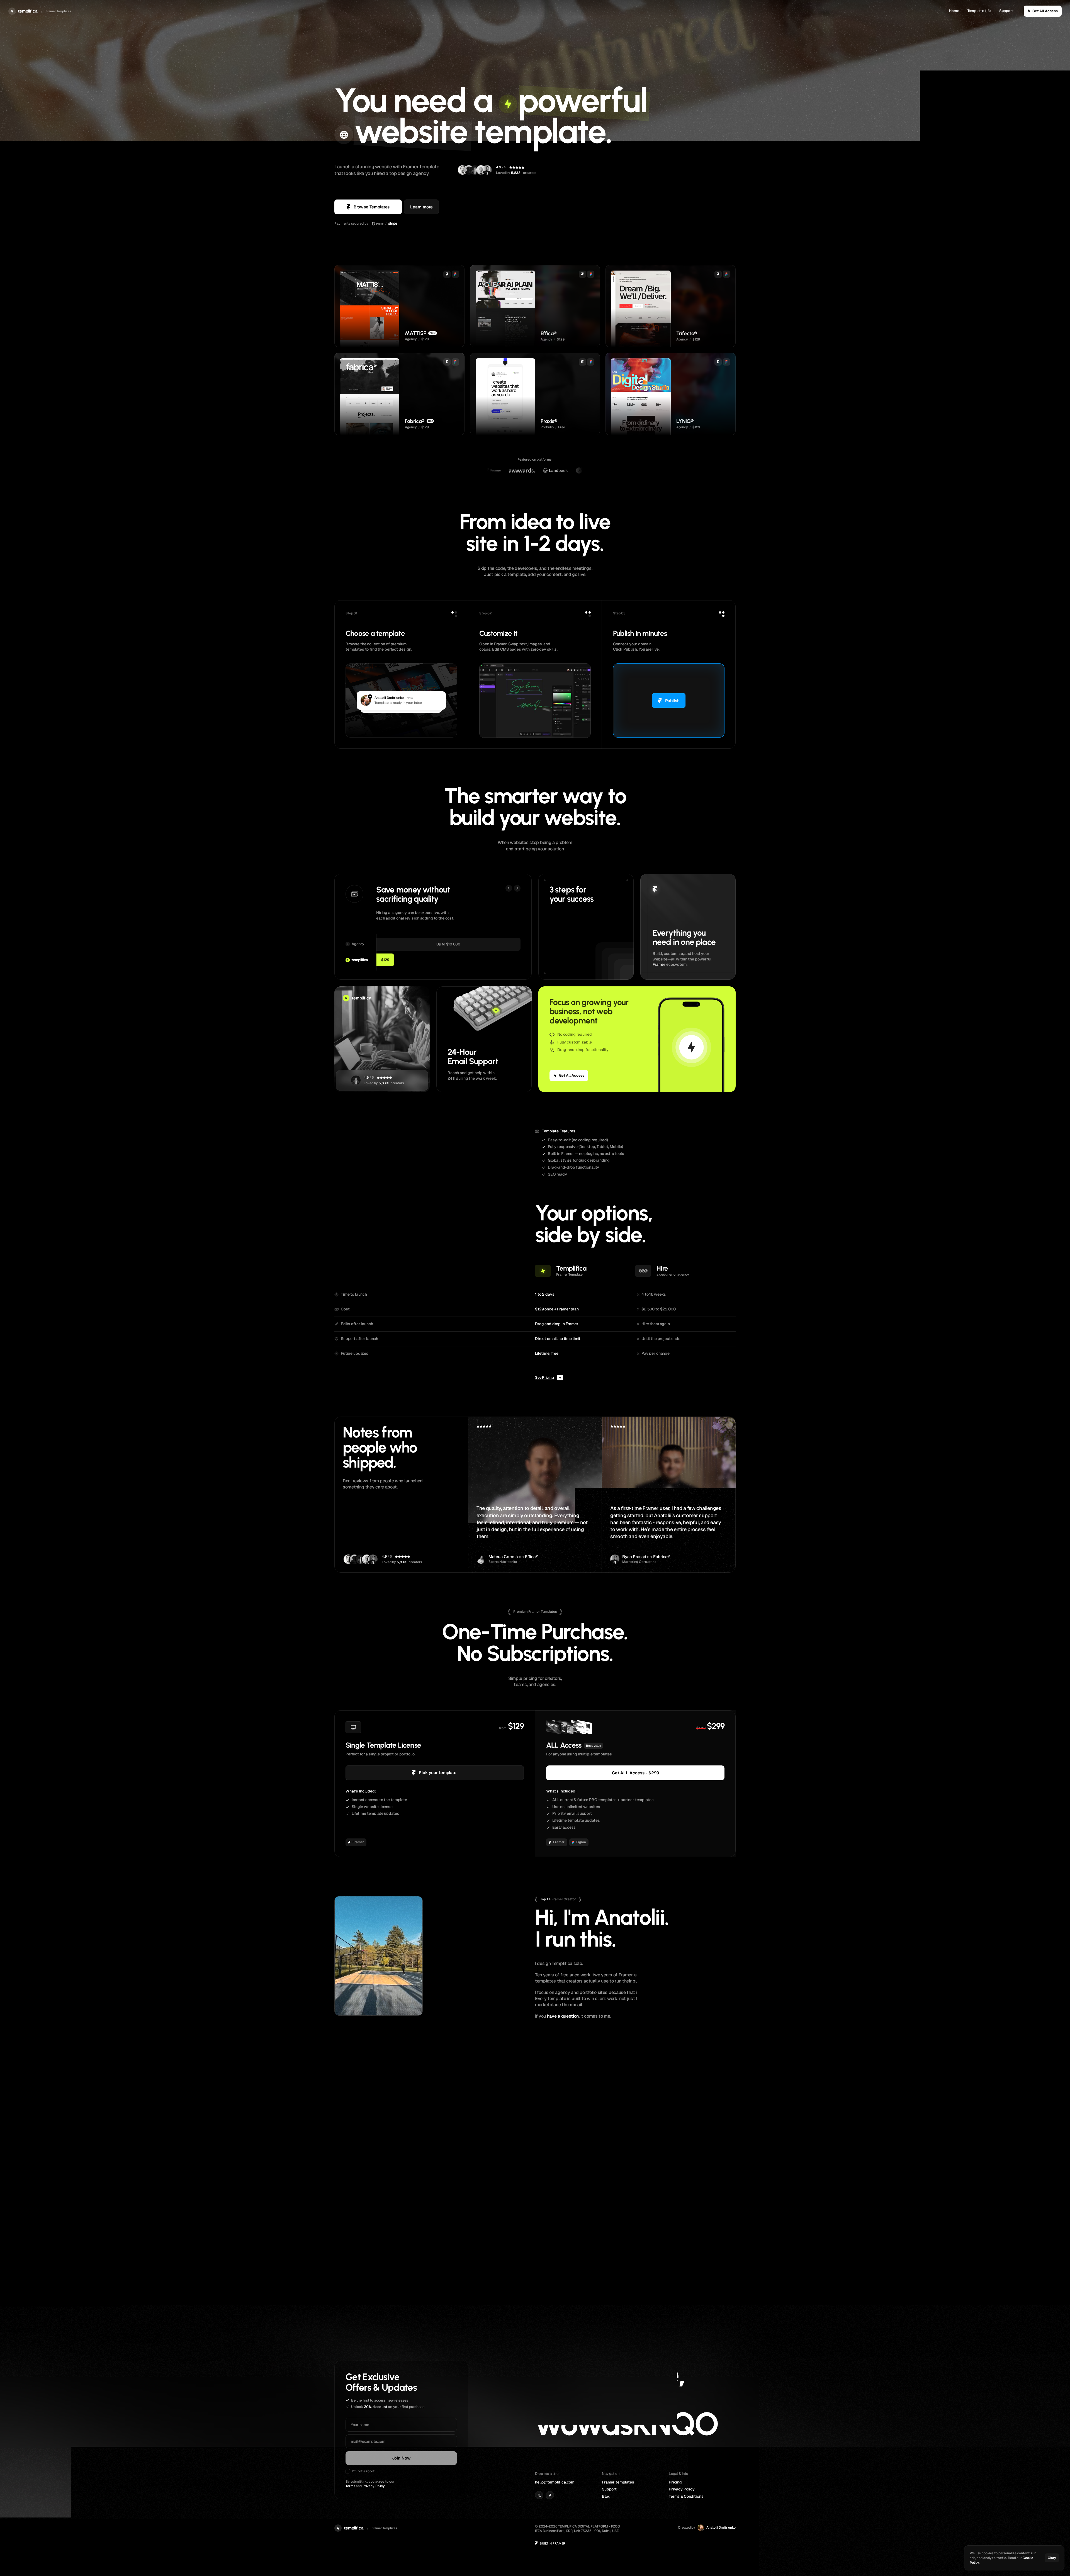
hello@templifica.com (555, 2482)
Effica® (532, 1557)
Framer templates (618, 2482)
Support (1006, 11)
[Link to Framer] (550, 2495)
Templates (976, 11)
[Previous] (509, 888)
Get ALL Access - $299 (635, 1773)
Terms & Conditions (686, 2496)
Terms (350, 2486)
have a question (563, 2016)
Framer (659, 964)
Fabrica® (662, 1557)
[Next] (517, 888)
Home (954, 11)
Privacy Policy (374, 2486)
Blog (606, 2496)
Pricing (675, 2482)
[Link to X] (539, 2495)
